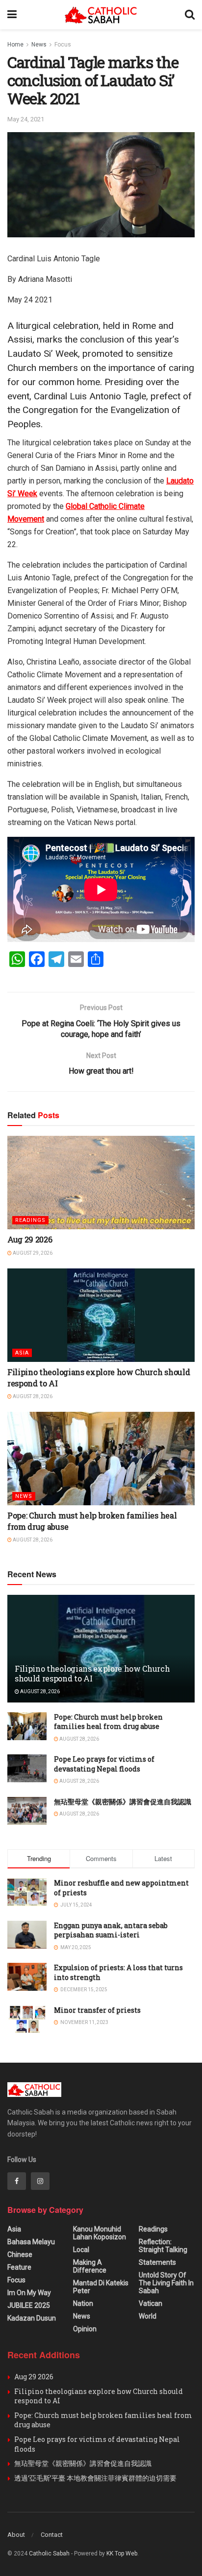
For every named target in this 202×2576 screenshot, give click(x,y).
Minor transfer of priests (97, 2010)
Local (81, 2250)
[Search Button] (190, 15)
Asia (22, 1353)
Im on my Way (29, 2293)
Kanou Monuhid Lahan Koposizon (100, 2233)
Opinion (85, 2329)
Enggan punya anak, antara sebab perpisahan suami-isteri (111, 1930)
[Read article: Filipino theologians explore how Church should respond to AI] (101, 1315)
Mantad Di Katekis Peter (101, 2287)
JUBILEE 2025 (29, 2305)
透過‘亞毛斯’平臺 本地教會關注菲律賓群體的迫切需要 (95, 2478)
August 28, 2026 (32, 1396)
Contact (52, 2535)
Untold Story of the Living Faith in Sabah (166, 2283)
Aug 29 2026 (30, 1239)
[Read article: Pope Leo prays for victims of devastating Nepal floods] (27, 1768)
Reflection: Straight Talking (163, 2246)
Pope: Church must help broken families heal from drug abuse (108, 1722)
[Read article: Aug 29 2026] (101, 1183)
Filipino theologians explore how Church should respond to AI (92, 1674)
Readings (30, 1220)
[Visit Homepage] (101, 15)
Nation (83, 2303)
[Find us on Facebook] (17, 2181)
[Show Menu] (12, 15)
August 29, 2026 (32, 1253)
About (16, 2535)
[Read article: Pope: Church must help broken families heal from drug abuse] (101, 1459)
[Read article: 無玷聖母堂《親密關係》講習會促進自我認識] (27, 1811)
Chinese (20, 2254)
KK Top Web (122, 2553)
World (148, 2316)
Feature (19, 2267)
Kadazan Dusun (32, 2318)
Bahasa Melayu (31, 2242)
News (39, 45)
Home (15, 45)
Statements (157, 2262)
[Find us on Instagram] (40, 2181)
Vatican (151, 2303)
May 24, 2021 (26, 119)
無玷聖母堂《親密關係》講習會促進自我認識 (123, 1802)
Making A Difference (90, 2266)
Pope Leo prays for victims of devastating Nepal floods (104, 1764)
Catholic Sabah (49, 2553)
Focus (63, 45)
